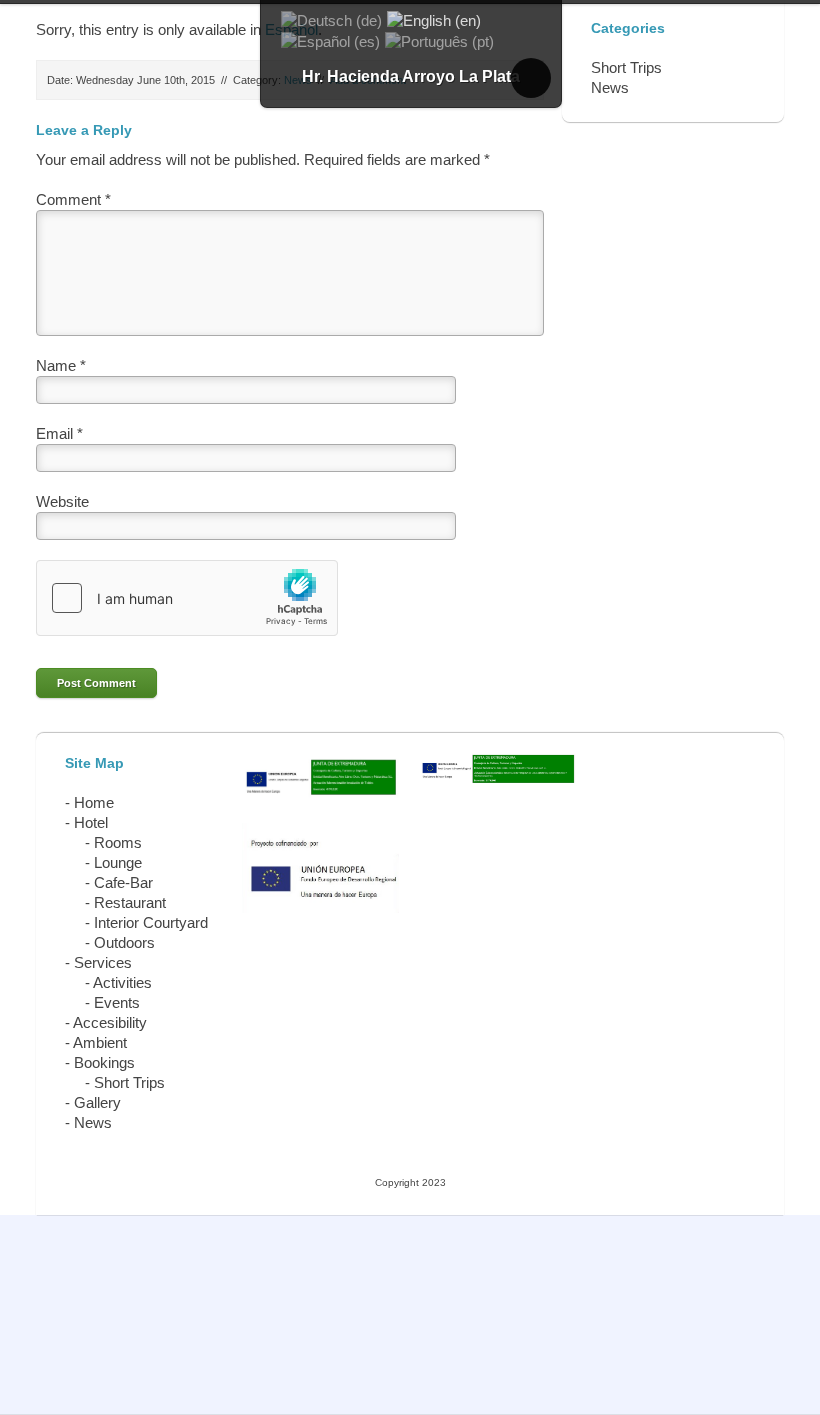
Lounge (118, 862)
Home (94, 802)
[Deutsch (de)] (331, 19)
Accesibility (110, 1022)
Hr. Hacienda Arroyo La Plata (411, 76)
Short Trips (129, 1082)
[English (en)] (434, 19)
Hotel (91, 822)
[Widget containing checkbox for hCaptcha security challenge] (187, 598)
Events (117, 1002)
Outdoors (124, 942)
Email (59, 433)
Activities (122, 982)
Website (62, 501)
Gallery (97, 1102)
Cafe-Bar (123, 882)
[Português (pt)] (439, 40)
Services (103, 962)
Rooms (118, 842)
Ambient (100, 1042)
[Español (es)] (330, 40)
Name (61, 365)
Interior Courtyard (151, 922)
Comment (73, 199)
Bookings (104, 1062)
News (93, 1122)
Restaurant (130, 902)
